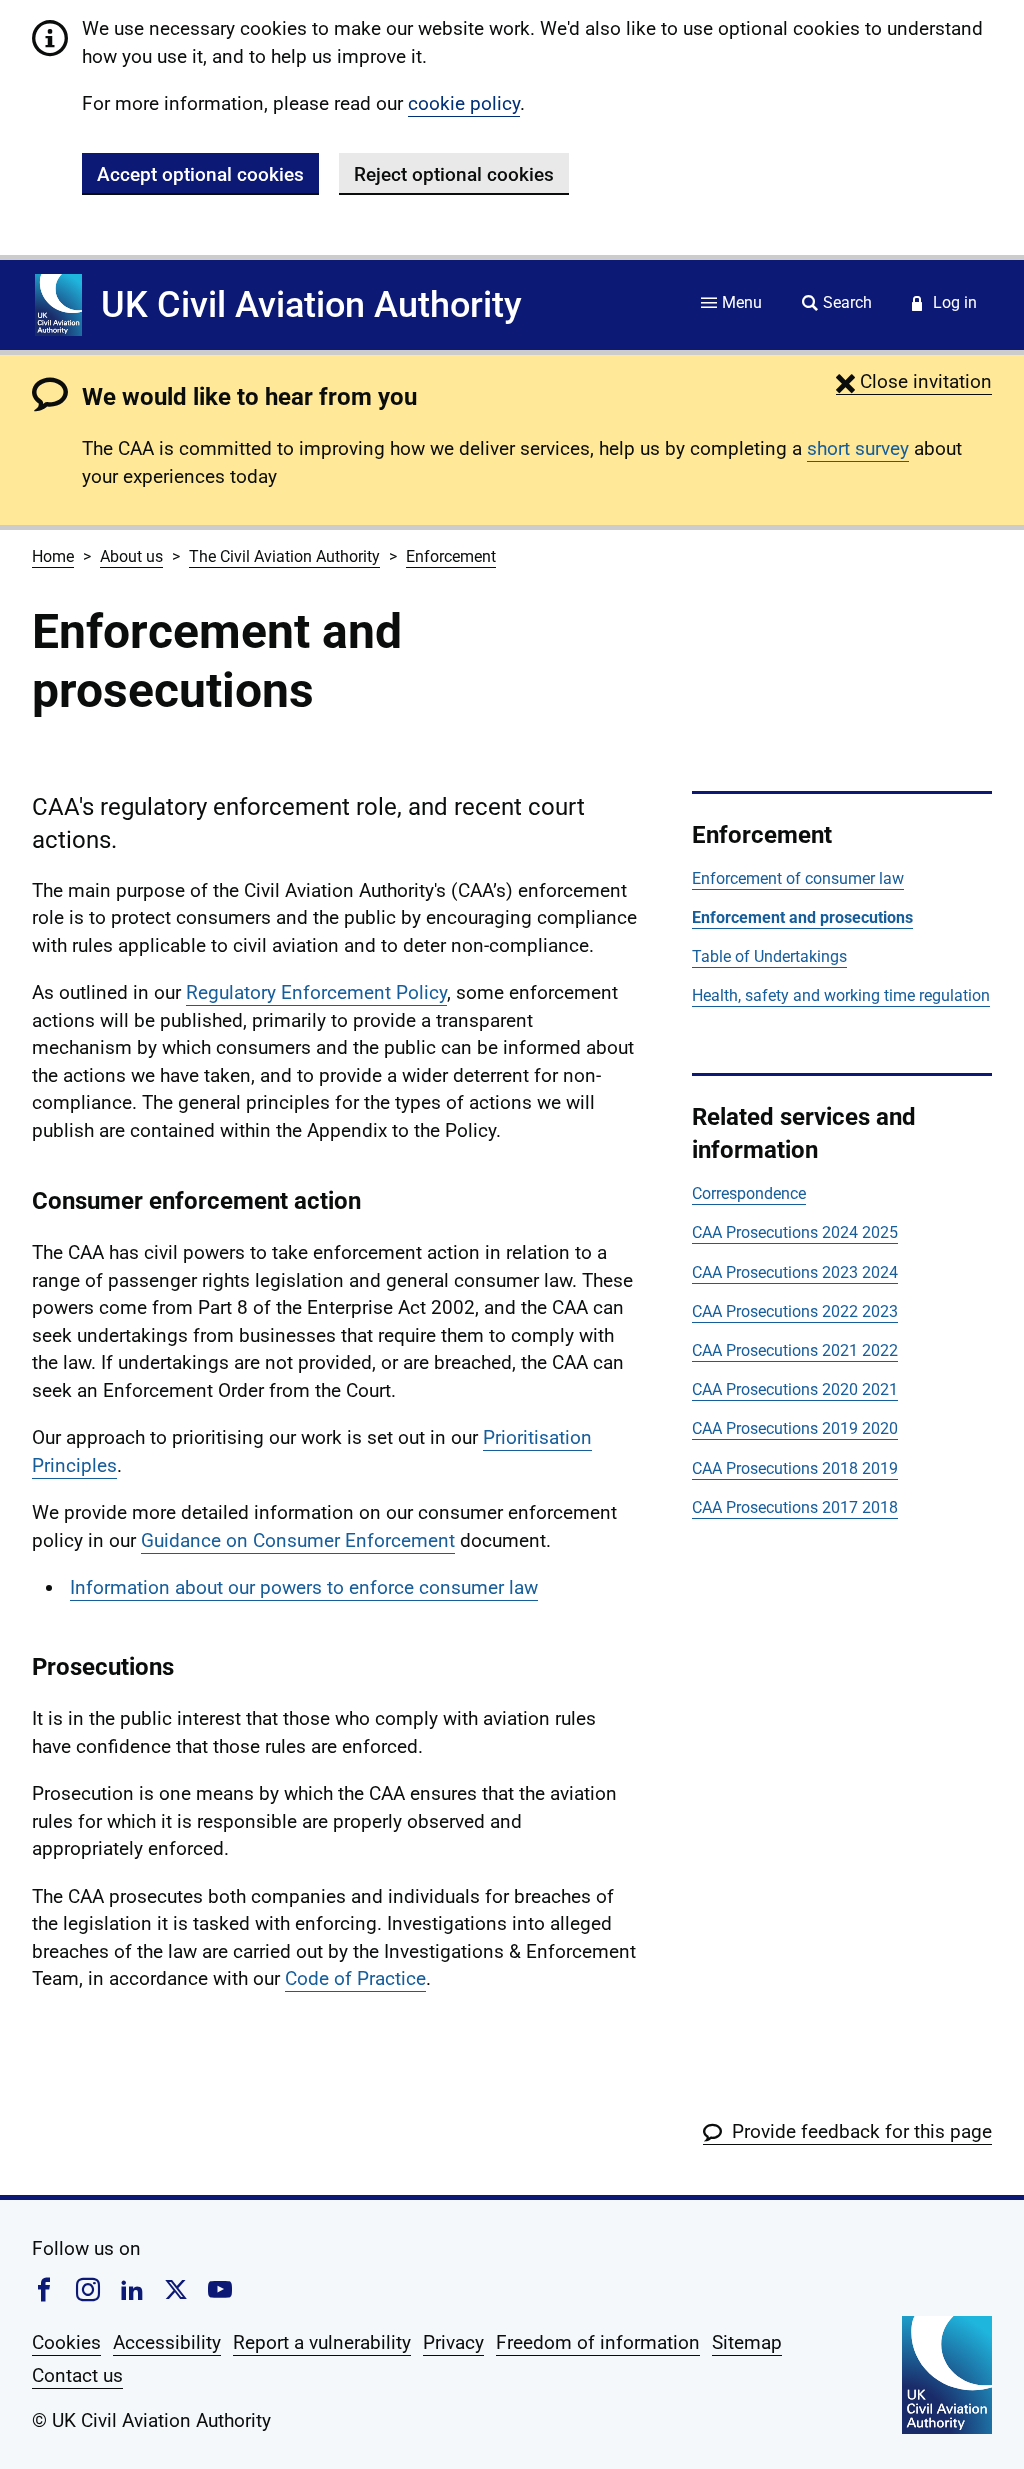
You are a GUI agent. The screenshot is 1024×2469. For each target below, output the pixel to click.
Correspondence (749, 1193)
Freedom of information (598, 2342)
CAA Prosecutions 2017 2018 (795, 1507)
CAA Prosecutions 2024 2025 (795, 1232)
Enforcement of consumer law (798, 878)
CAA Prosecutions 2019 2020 (795, 1428)
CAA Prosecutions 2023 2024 (795, 1272)
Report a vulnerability (322, 2342)
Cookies (66, 2342)
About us (131, 556)
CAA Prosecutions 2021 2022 (795, 1350)
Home (53, 556)
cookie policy (464, 103)
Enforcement (451, 556)
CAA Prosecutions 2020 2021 (795, 1389)
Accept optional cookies (200, 174)
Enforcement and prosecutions (802, 917)
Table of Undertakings (769, 956)
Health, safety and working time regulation (841, 995)
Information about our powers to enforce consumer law (304, 1587)
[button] (914, 381)
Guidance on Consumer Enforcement (298, 1540)
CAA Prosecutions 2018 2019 (795, 1468)
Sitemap (747, 2342)
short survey (858, 448)
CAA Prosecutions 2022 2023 (795, 1311)
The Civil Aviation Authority (284, 556)
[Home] (58, 305)
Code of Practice (355, 1978)
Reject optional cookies (454, 174)
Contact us (77, 2375)
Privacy (453, 2342)
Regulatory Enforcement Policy (316, 992)
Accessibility (167, 2342)
